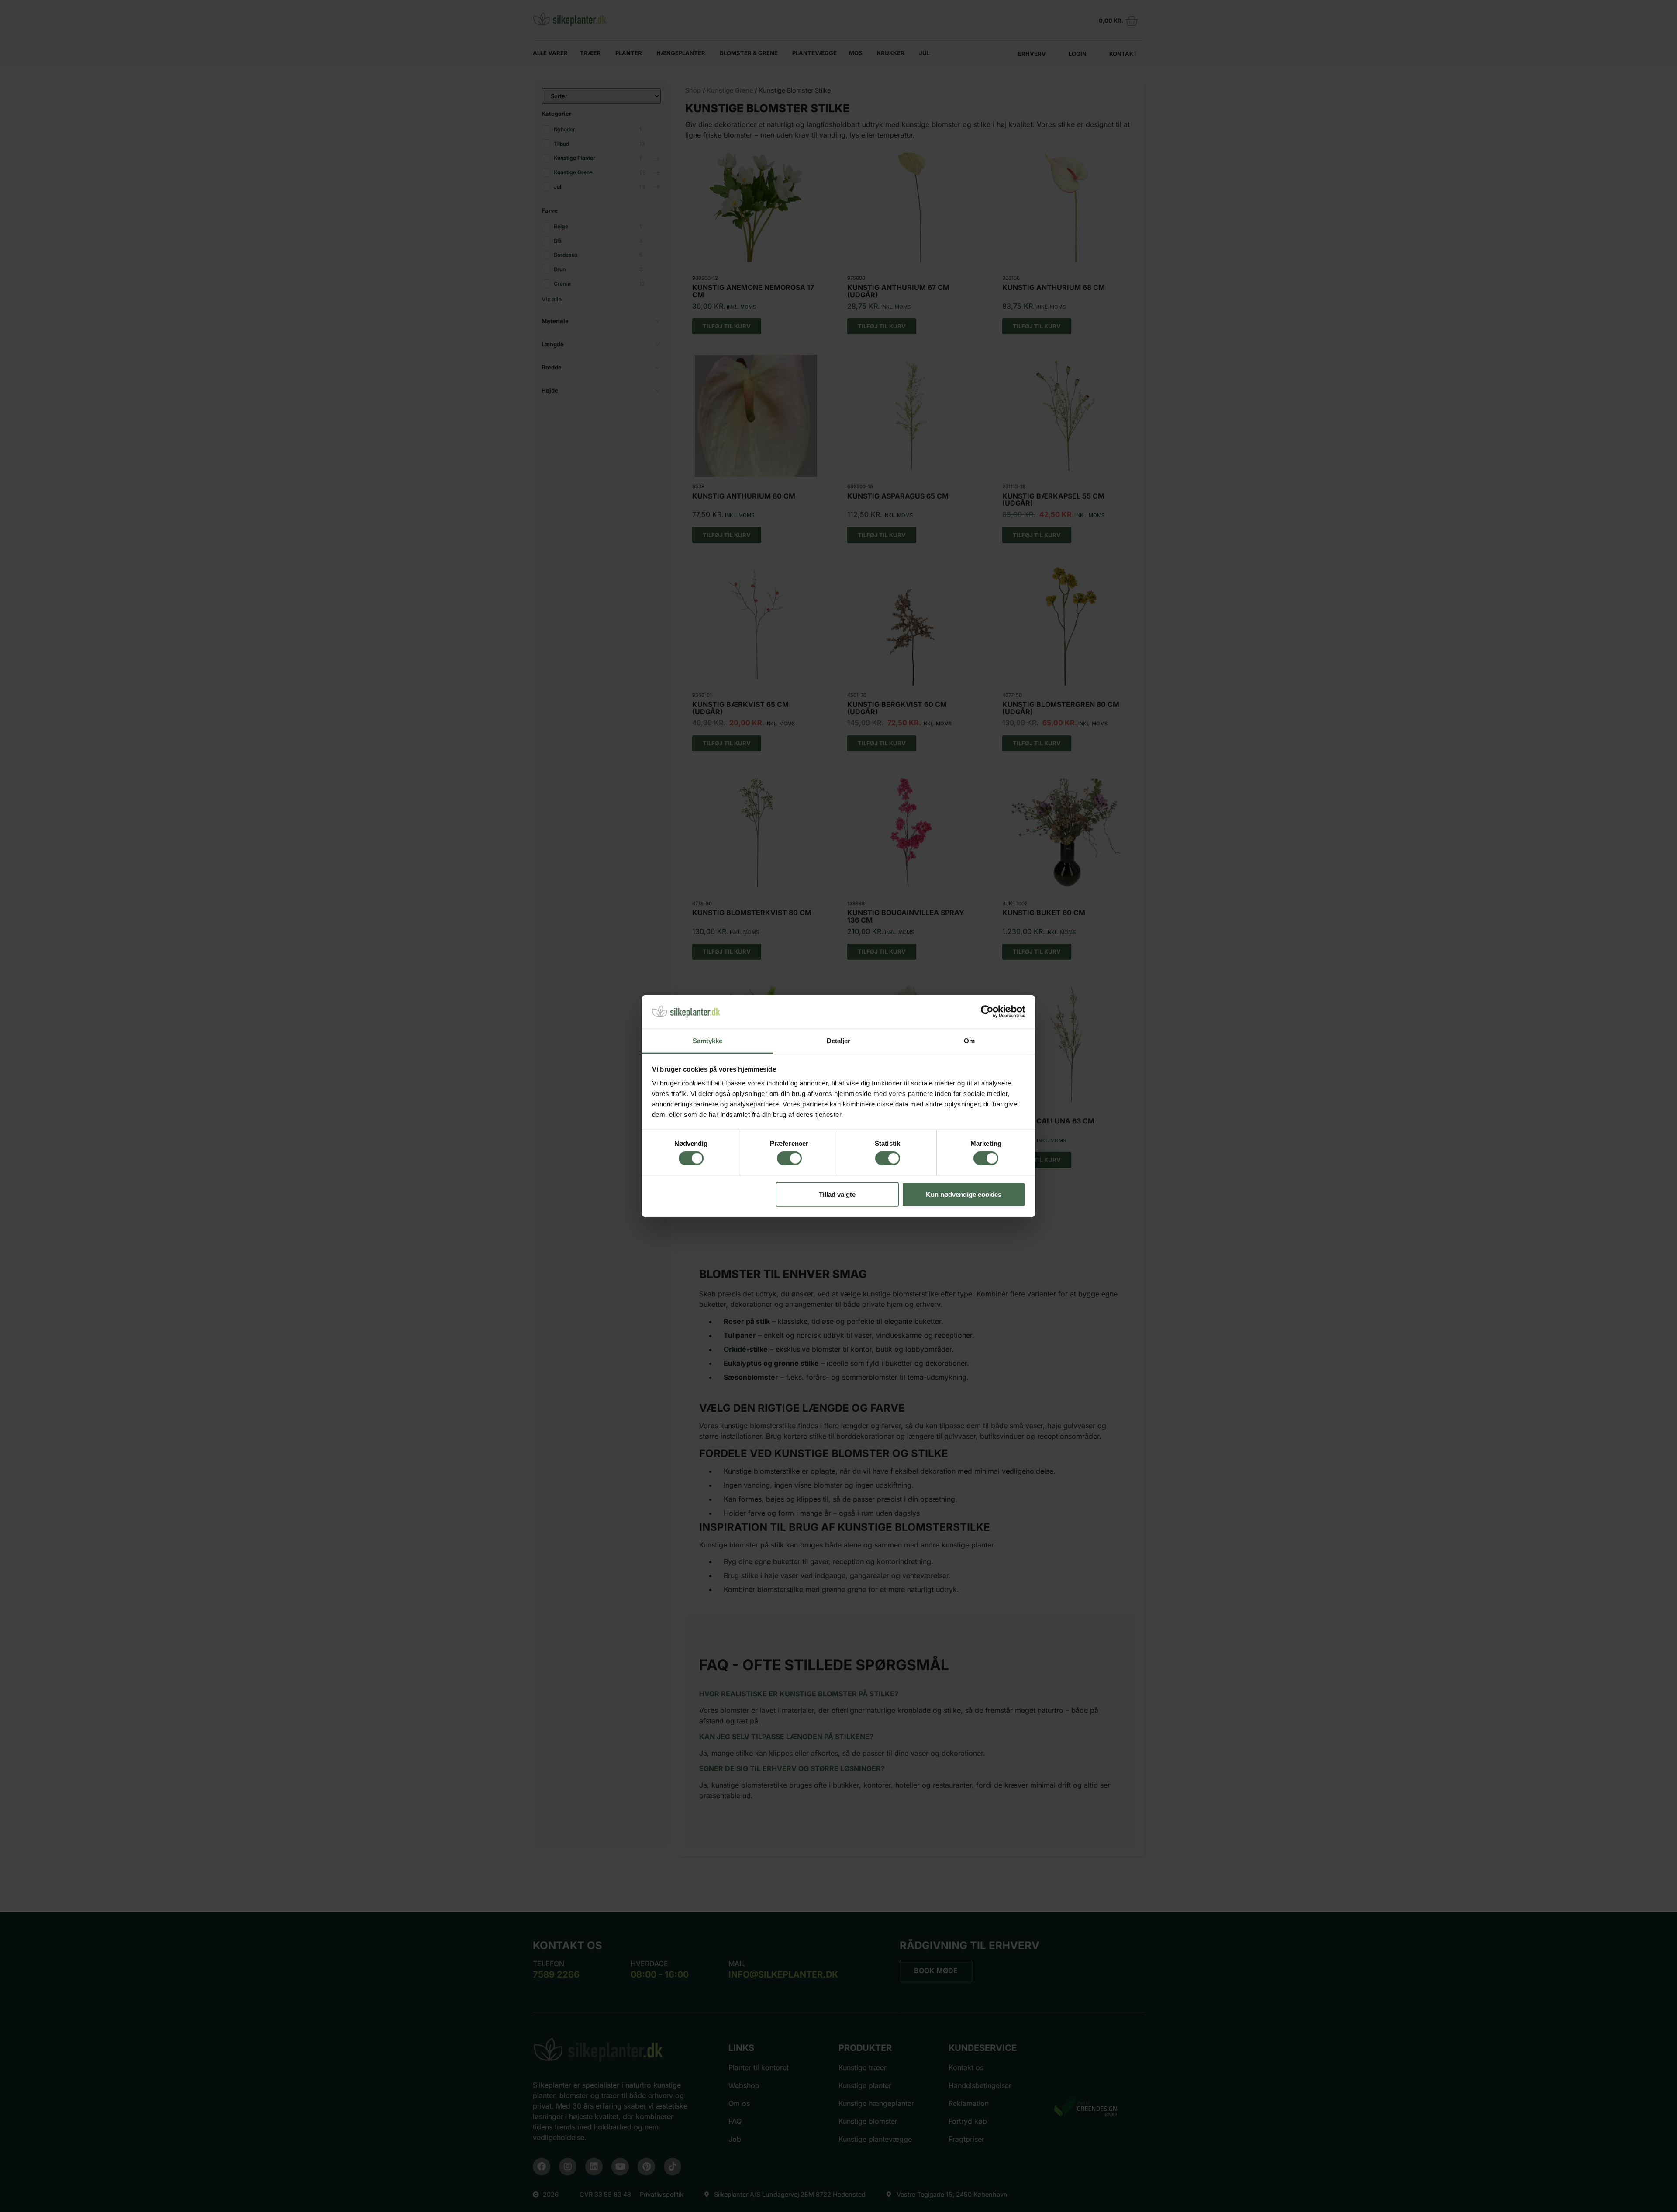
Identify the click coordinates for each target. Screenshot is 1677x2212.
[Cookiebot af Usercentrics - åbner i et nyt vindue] (987, 1012)
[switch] (789, 1158)
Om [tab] (969, 1041)
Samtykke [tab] (708, 1041)
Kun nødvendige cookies (964, 1194)
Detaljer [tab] (839, 1041)
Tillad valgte (837, 1194)
